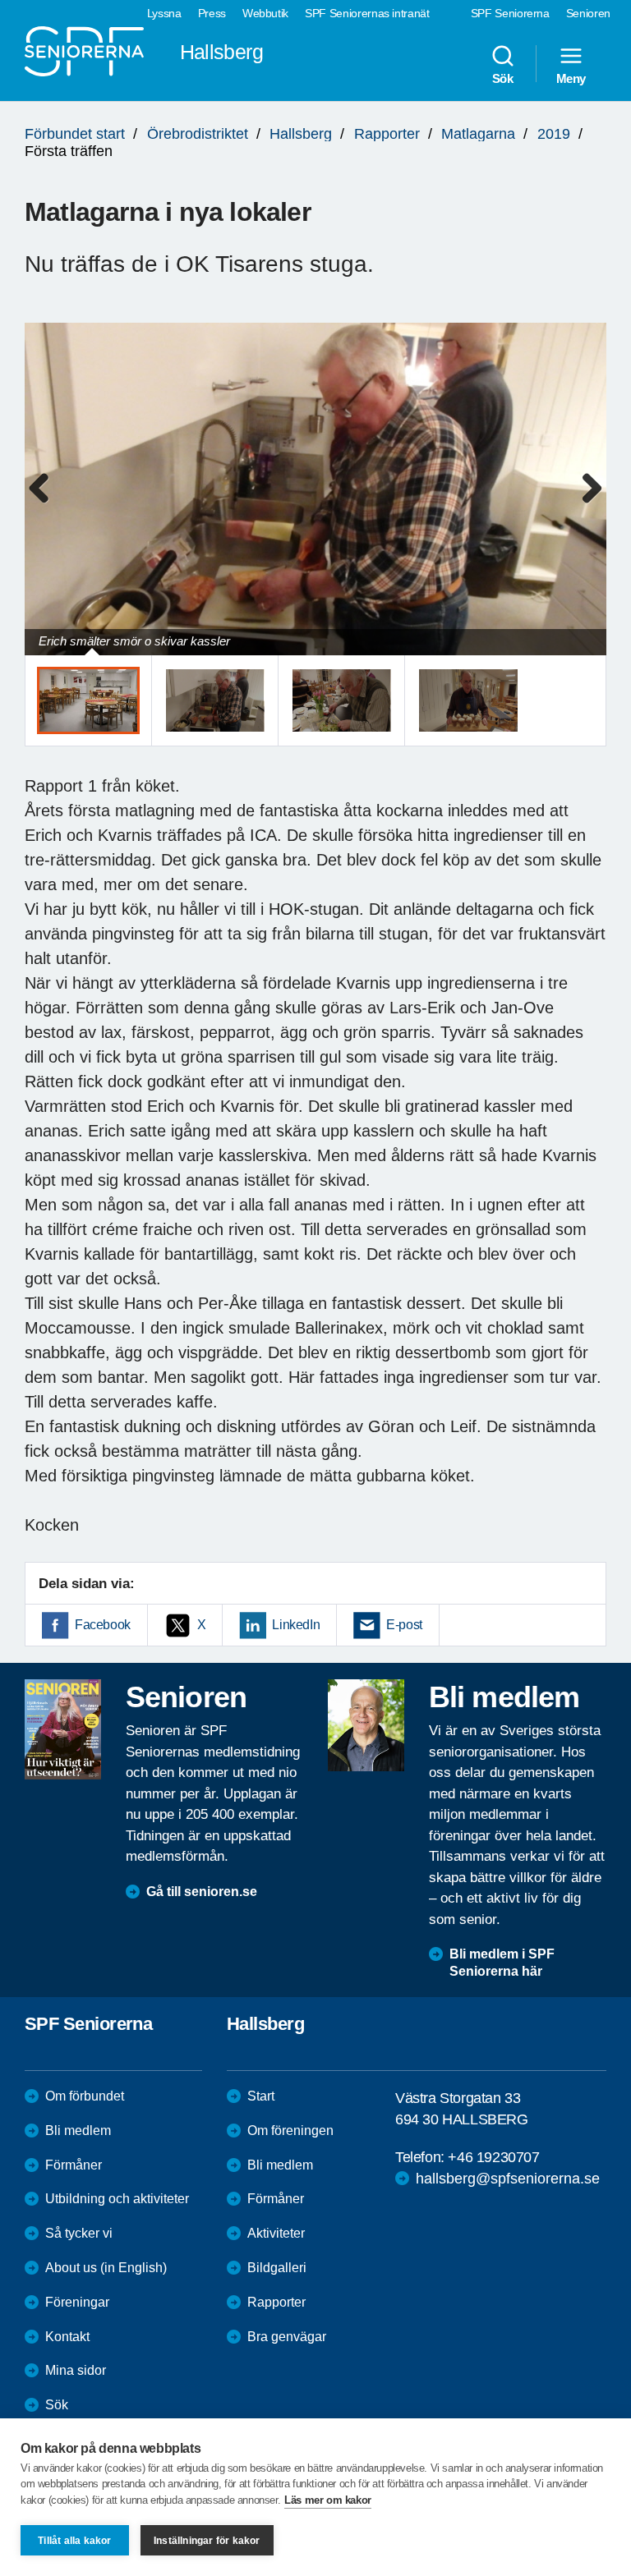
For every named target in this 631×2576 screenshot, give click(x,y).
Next (589, 505)
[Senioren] (63, 1729)
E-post (404, 1625)
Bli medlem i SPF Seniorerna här (502, 1963)
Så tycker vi (79, 2233)
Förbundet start (75, 134)
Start (261, 2096)
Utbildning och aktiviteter (117, 2199)
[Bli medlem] (366, 1725)
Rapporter (387, 134)
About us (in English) (106, 2268)
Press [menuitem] (212, 13)
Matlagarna (478, 134)
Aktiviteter (276, 2233)
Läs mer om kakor (328, 2500)
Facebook (103, 1625)
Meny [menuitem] (571, 78)
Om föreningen (290, 2131)
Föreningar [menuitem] (77, 2302)
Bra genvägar (287, 2337)
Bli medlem (78, 2131)
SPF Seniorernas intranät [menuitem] (367, 13)
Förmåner (74, 2165)
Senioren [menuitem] (588, 13)
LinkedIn (296, 1625)
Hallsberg (301, 134)
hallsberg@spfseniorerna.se (508, 2179)
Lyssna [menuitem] (164, 13)
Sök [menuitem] (503, 78)
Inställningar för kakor (207, 2541)
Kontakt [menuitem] (67, 2337)
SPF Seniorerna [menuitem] (510, 13)
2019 (554, 134)
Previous (45, 505)
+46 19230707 (493, 2157)
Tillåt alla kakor (74, 2541)
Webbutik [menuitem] (265, 13)
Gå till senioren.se (202, 1892)
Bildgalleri (277, 2268)
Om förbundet (85, 2096)
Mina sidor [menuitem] (76, 2370)
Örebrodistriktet (198, 134)
